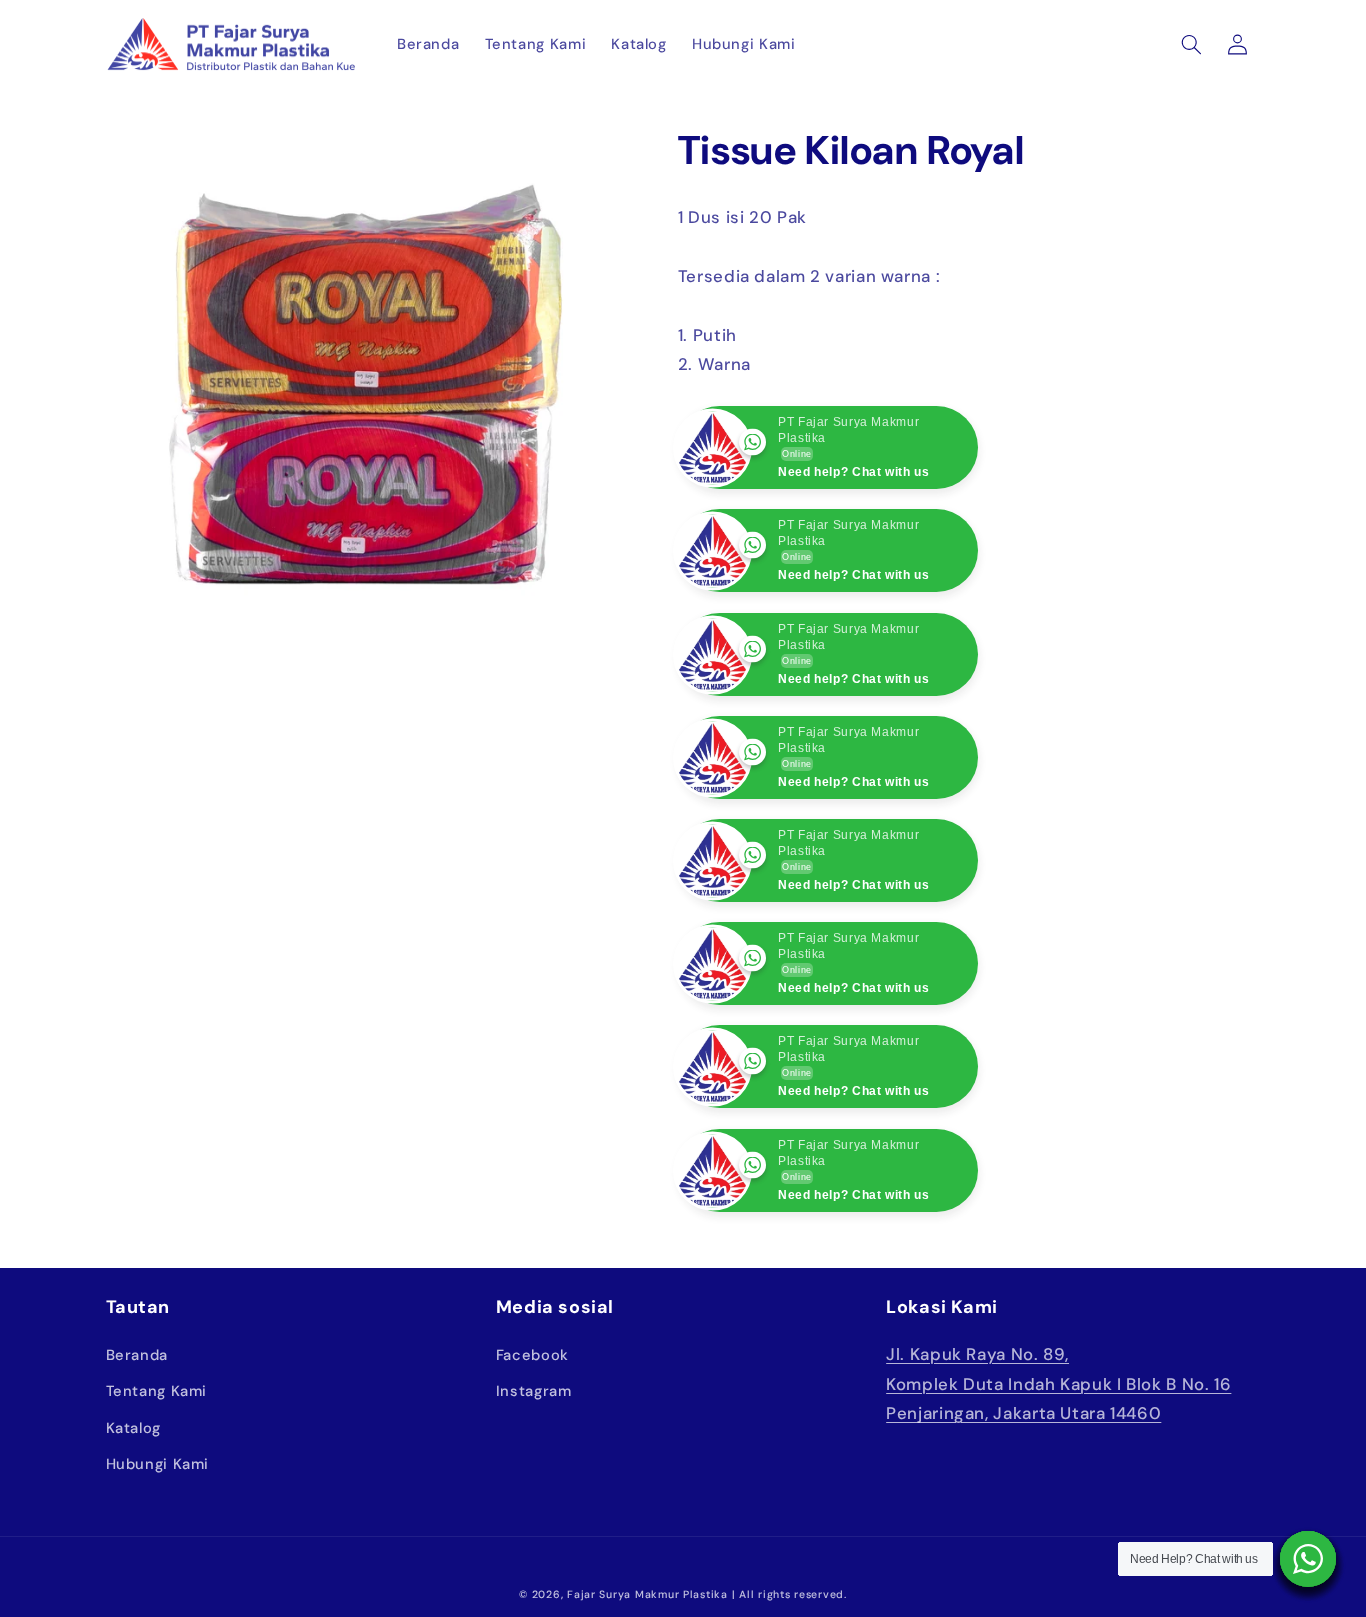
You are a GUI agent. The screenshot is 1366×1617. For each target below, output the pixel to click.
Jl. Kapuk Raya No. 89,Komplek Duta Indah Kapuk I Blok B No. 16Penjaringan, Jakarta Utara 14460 (1058, 1486)
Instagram (534, 1495)
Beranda (137, 1458)
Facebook (532, 1458)
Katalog (133, 1531)
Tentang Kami (157, 1495)
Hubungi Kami (158, 1567)
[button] (1191, 44)
